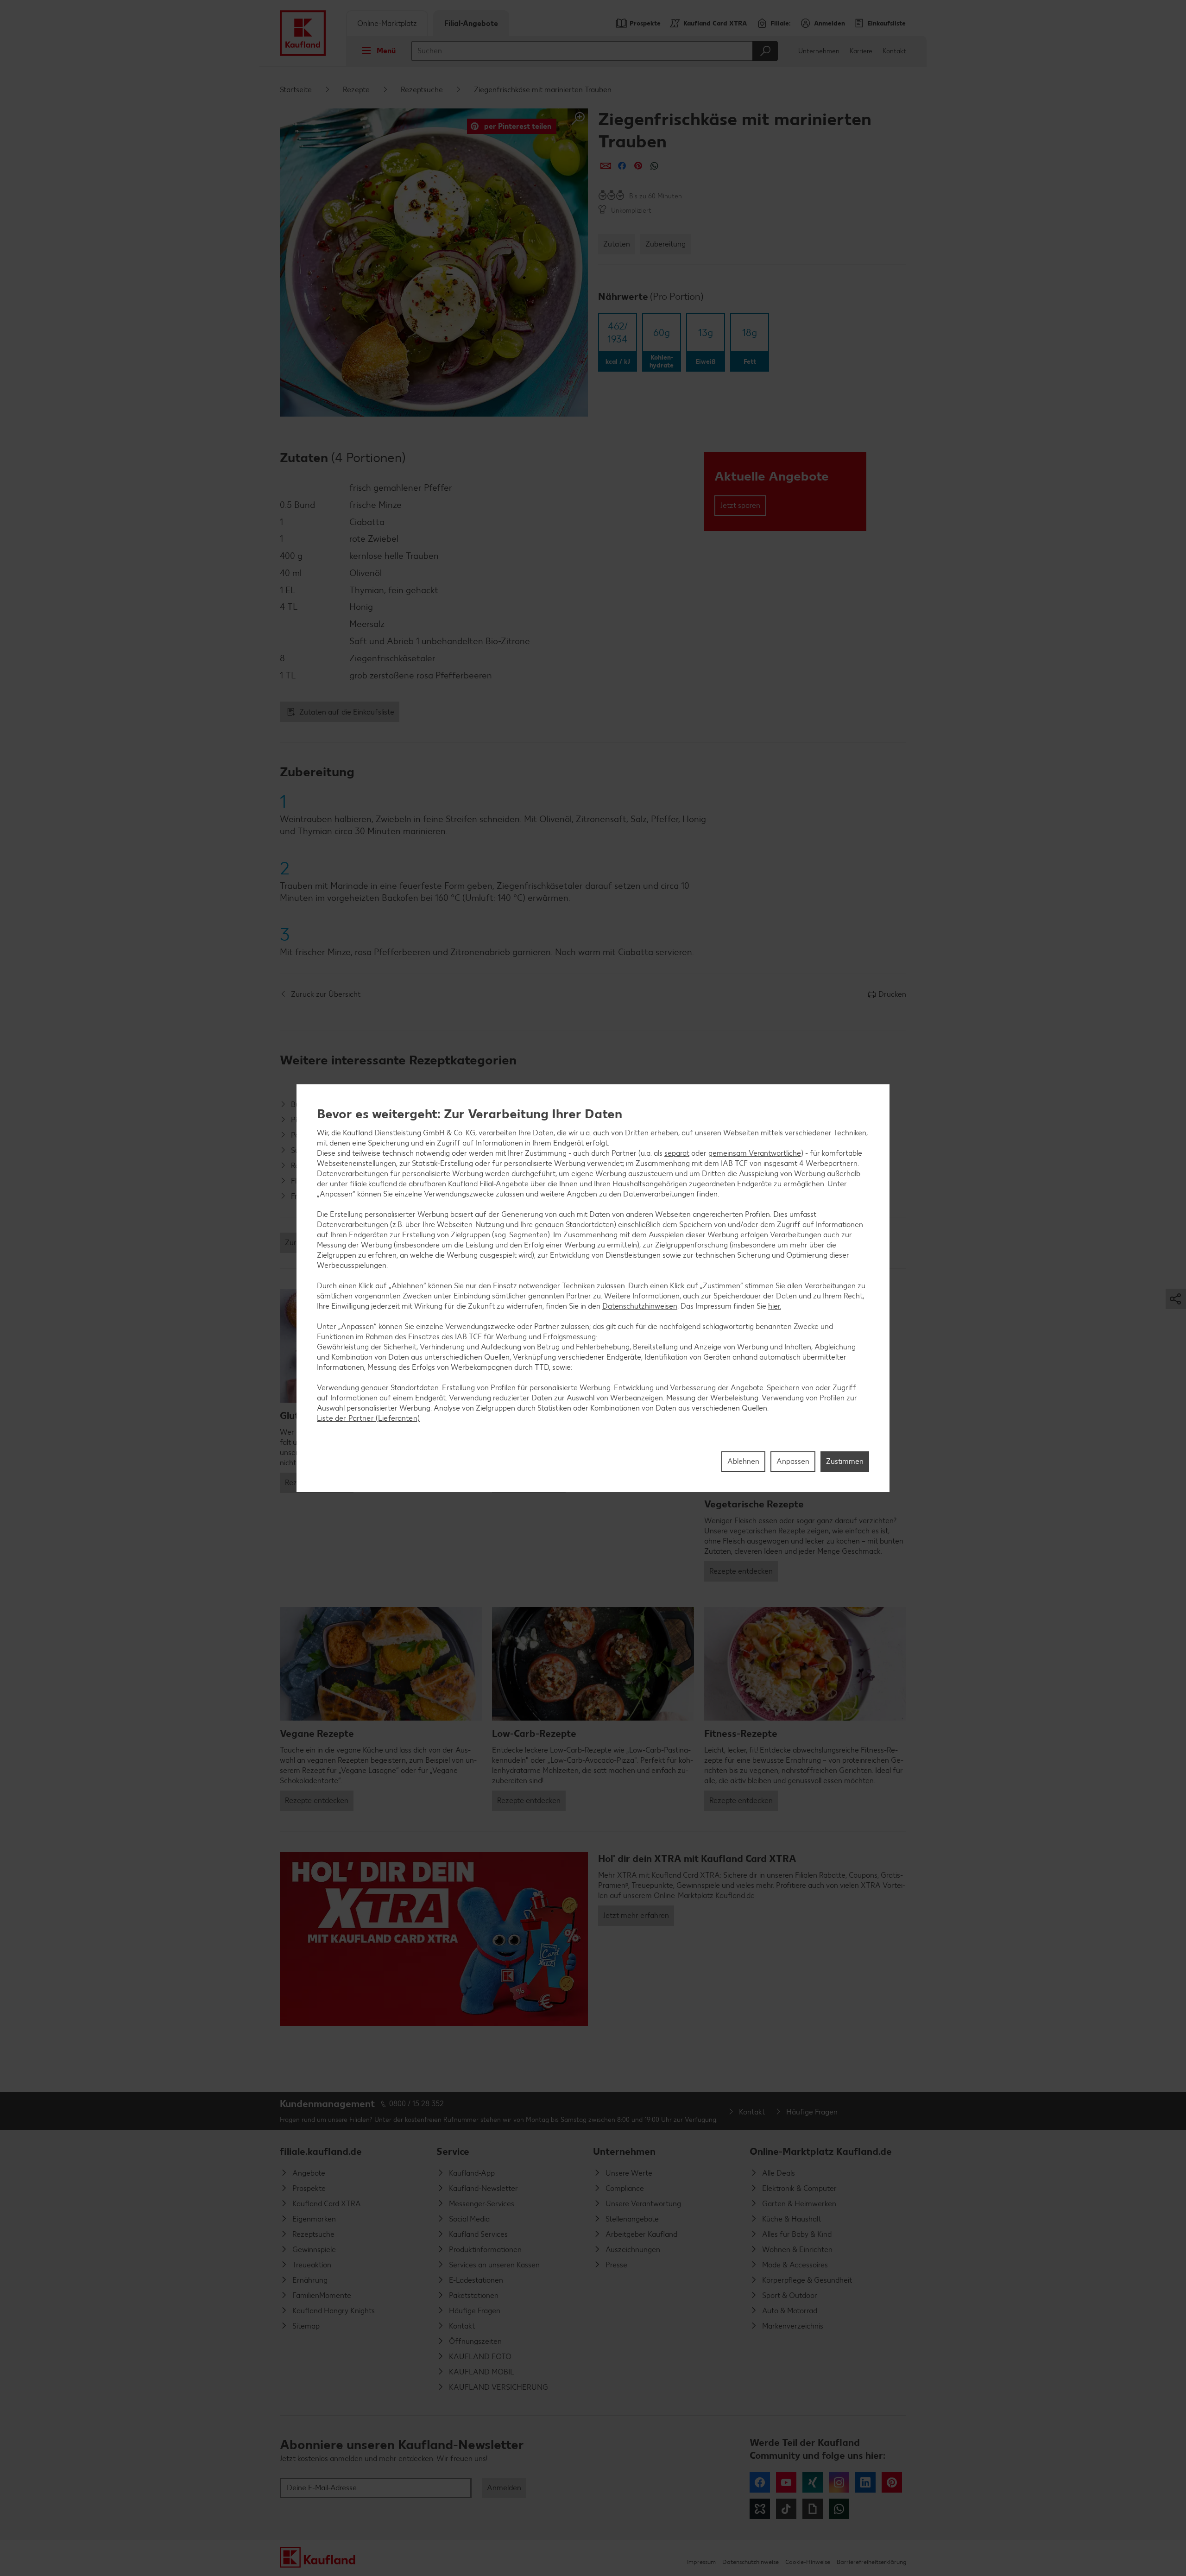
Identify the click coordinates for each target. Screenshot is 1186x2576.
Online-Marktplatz (387, 23)
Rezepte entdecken (741, 1571)
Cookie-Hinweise (808, 2562)
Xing (813, 2482)
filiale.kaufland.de (321, 2151)
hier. (775, 1306)
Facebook (760, 2482)
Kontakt (894, 51)
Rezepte (356, 90)
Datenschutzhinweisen (640, 1306)
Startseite (296, 90)
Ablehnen (743, 1461)
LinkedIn (865, 2482)
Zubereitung (666, 244)
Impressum (701, 2562)
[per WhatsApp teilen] (654, 166)
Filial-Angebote (471, 23)
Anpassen (793, 1461)
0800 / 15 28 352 (416, 2104)
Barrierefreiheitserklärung (871, 2562)
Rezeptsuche (422, 90)
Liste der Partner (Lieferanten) (368, 1418)
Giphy (813, 2509)
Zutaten (617, 244)
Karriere (861, 51)
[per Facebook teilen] (622, 166)
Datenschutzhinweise (751, 2562)
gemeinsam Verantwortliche (755, 1153)
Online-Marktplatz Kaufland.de (821, 2151)
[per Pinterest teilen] (638, 166)
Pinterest (892, 2482)
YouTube (786, 2482)
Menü (386, 51)
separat (677, 1153)
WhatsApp (839, 2509)
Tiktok (786, 2509)
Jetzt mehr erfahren (636, 1915)
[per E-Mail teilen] (606, 166)
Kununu (760, 2509)
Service (453, 2151)
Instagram (839, 2482)
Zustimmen (845, 1461)
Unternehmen (819, 51)
